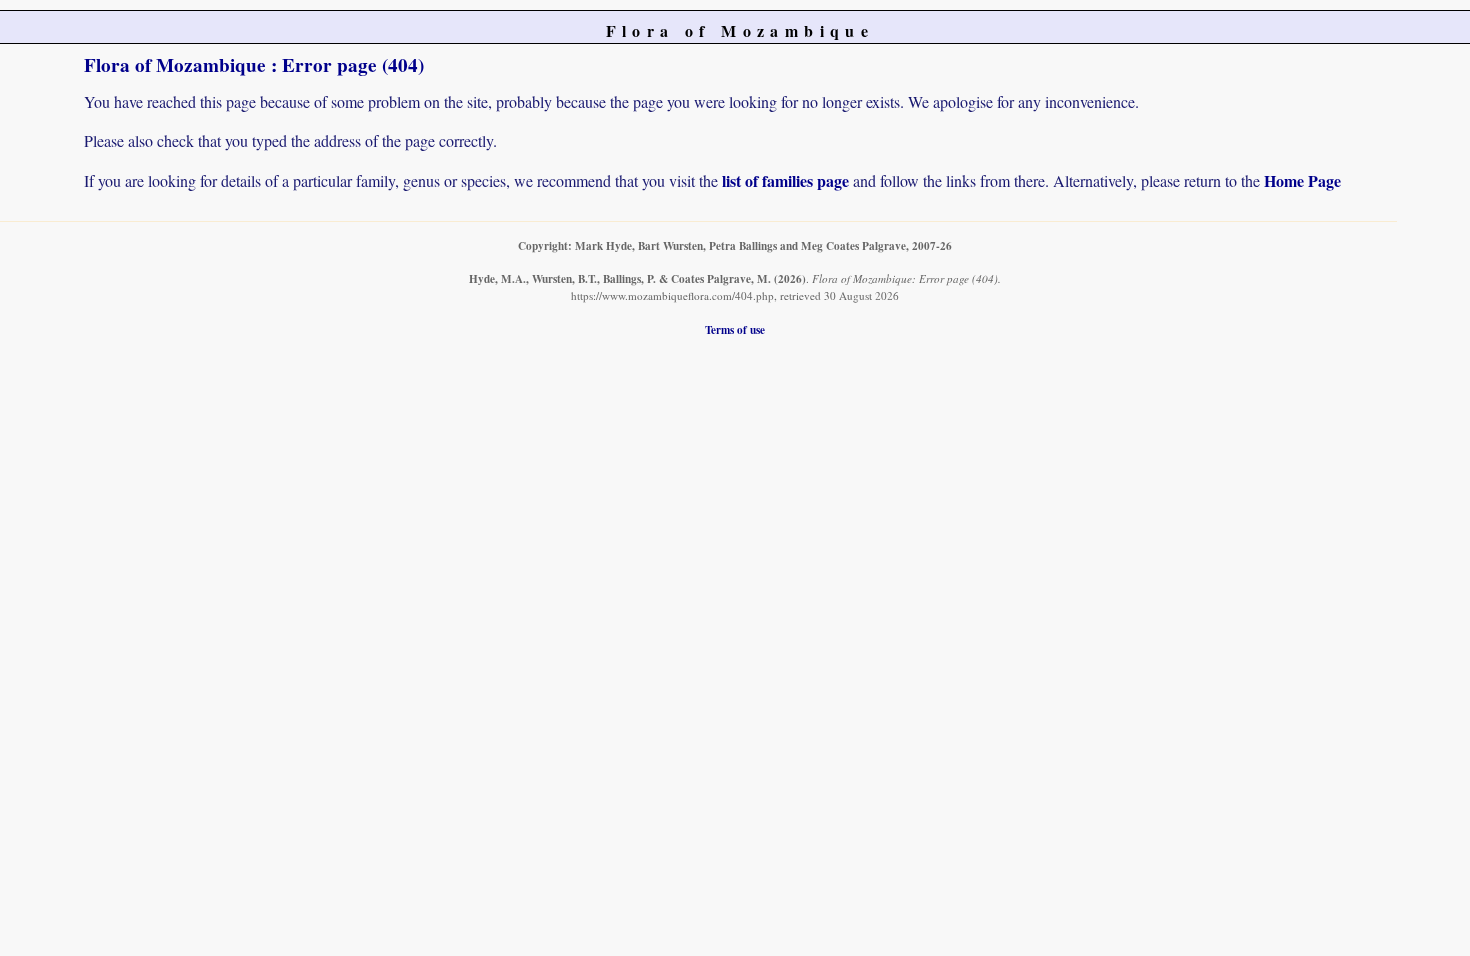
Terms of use (735, 329)
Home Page (1302, 180)
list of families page (785, 180)
